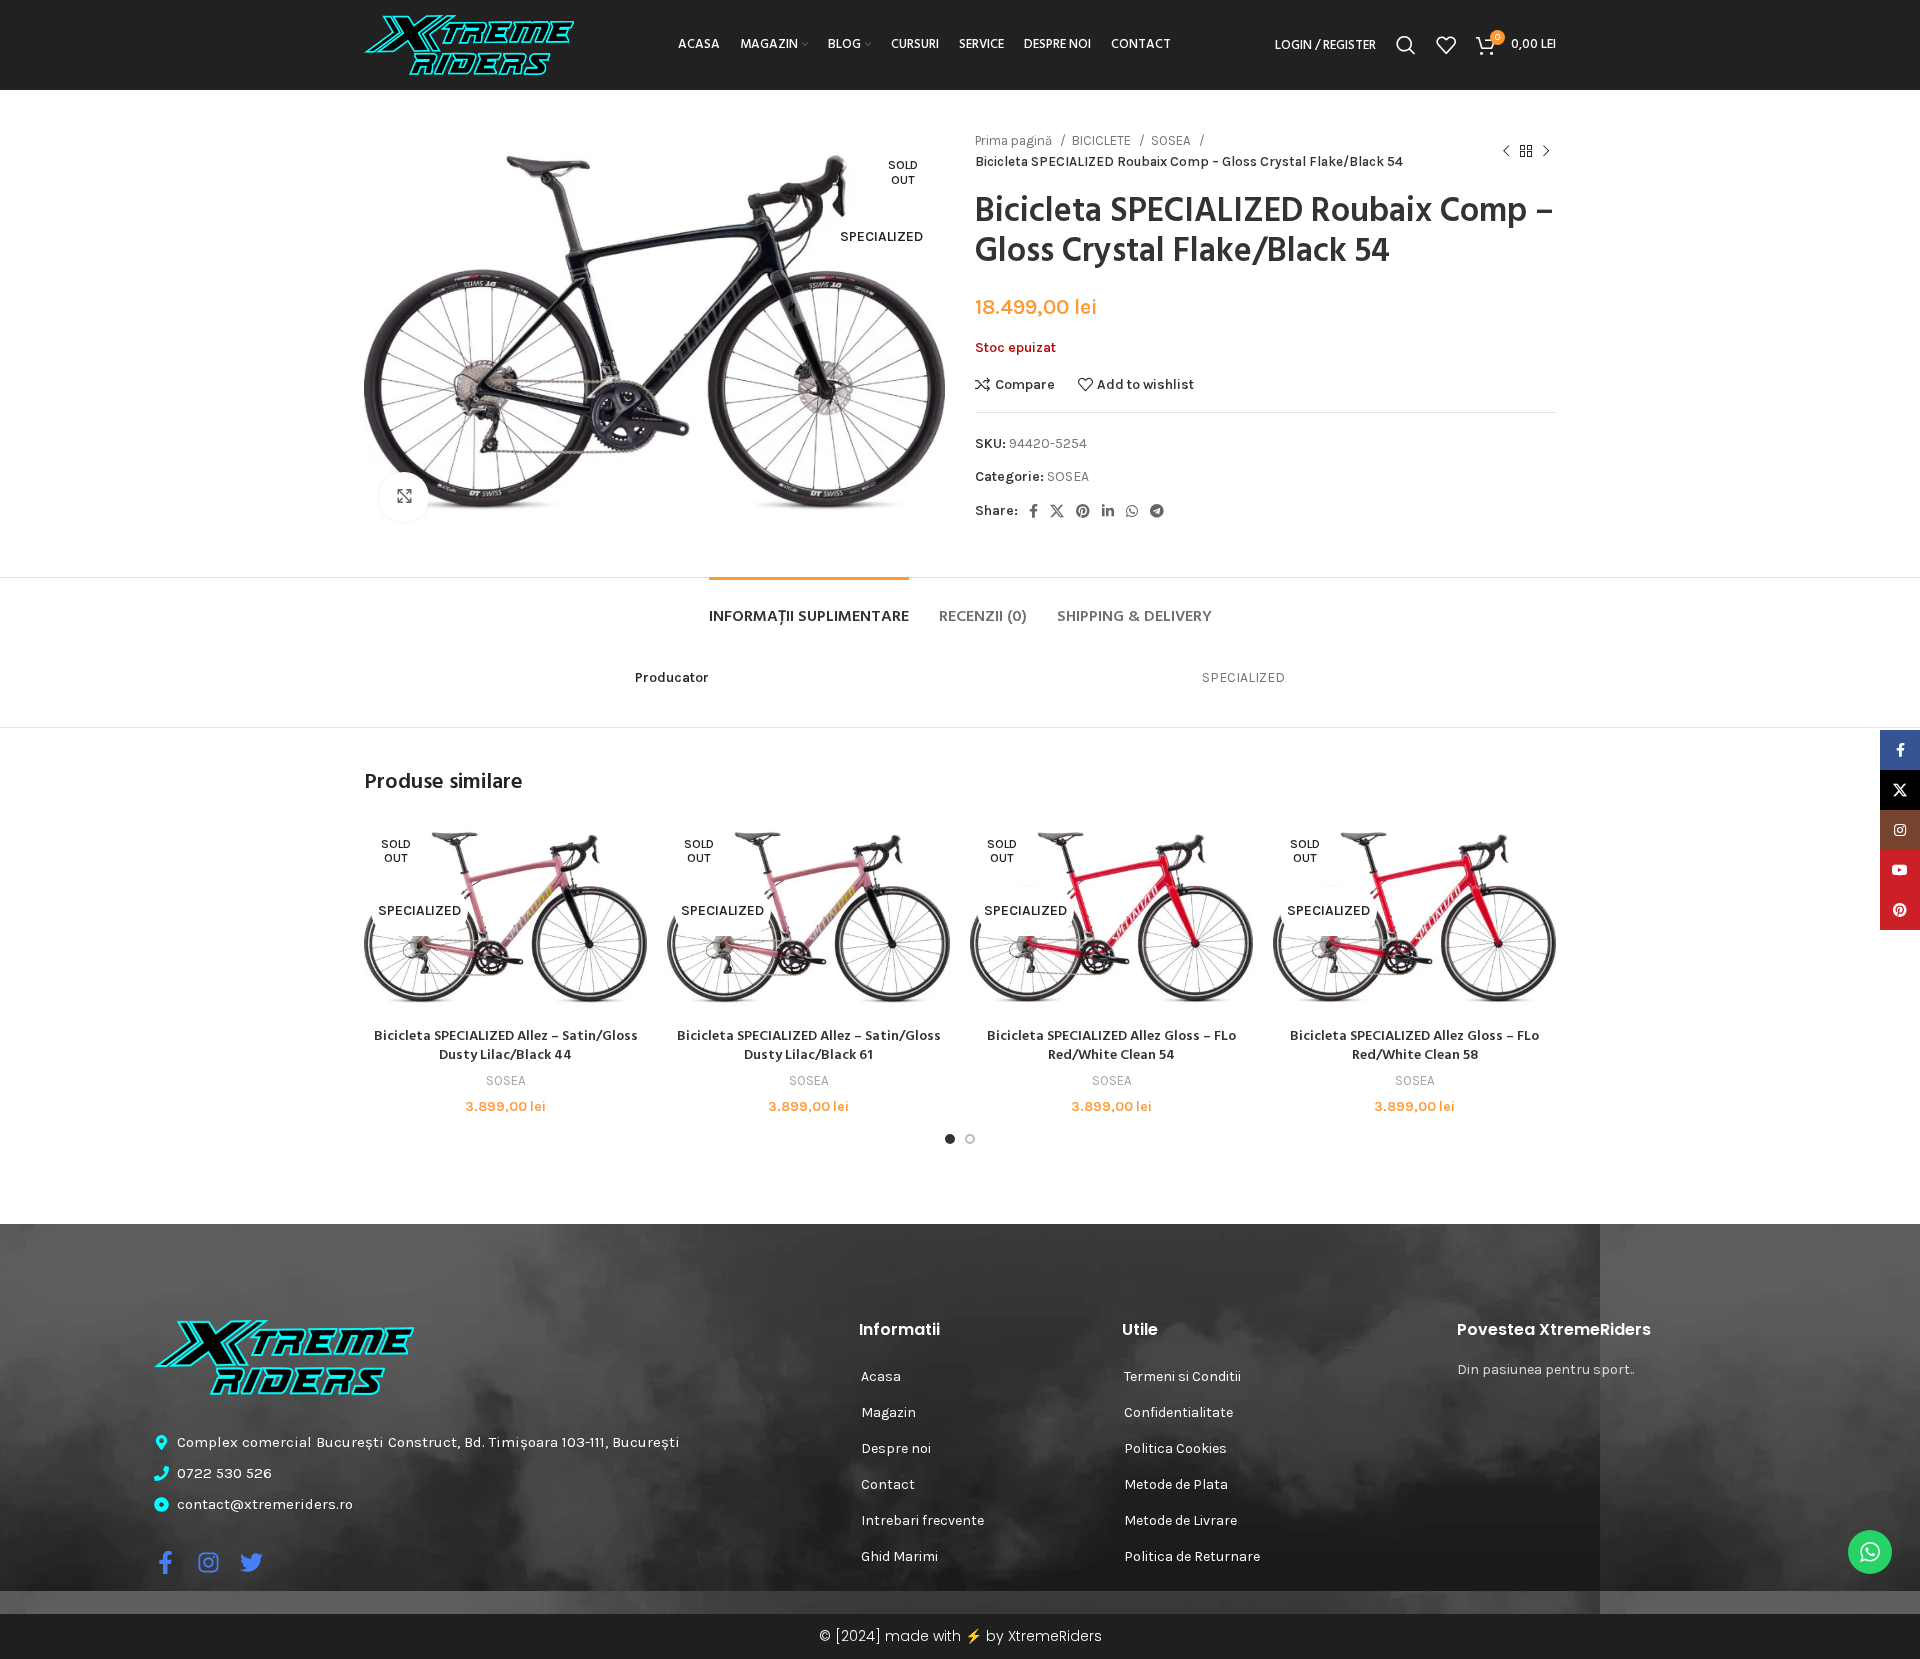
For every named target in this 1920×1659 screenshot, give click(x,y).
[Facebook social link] (1033, 511)
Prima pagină (1015, 140)
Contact (888, 1484)
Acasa (881, 1376)
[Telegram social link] (1157, 511)
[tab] (809, 607)
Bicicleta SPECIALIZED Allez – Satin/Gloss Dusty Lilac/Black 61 (809, 1046)
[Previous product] (1506, 151)
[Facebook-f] (165, 1562)
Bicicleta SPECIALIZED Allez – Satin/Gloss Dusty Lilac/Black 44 (506, 1046)
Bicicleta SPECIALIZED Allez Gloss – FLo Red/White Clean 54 (1111, 1046)
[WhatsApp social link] (1132, 511)
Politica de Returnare (1192, 1556)
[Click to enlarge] (404, 497)
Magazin (888, 1412)
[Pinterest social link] (1083, 511)
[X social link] (1057, 511)
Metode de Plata (1176, 1484)
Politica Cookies (1175, 1448)
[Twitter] (251, 1562)
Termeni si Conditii (1182, 1376)
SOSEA (1172, 140)
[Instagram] (208, 1562)
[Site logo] (469, 43)
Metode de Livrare (1180, 1520)
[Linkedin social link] (1108, 511)
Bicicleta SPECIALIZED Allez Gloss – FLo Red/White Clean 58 (1414, 1046)
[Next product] (1546, 151)
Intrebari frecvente (922, 1520)
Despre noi (896, 1448)
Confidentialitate (1178, 1412)
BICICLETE (1103, 140)
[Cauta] (1406, 45)
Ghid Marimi (899, 1556)
